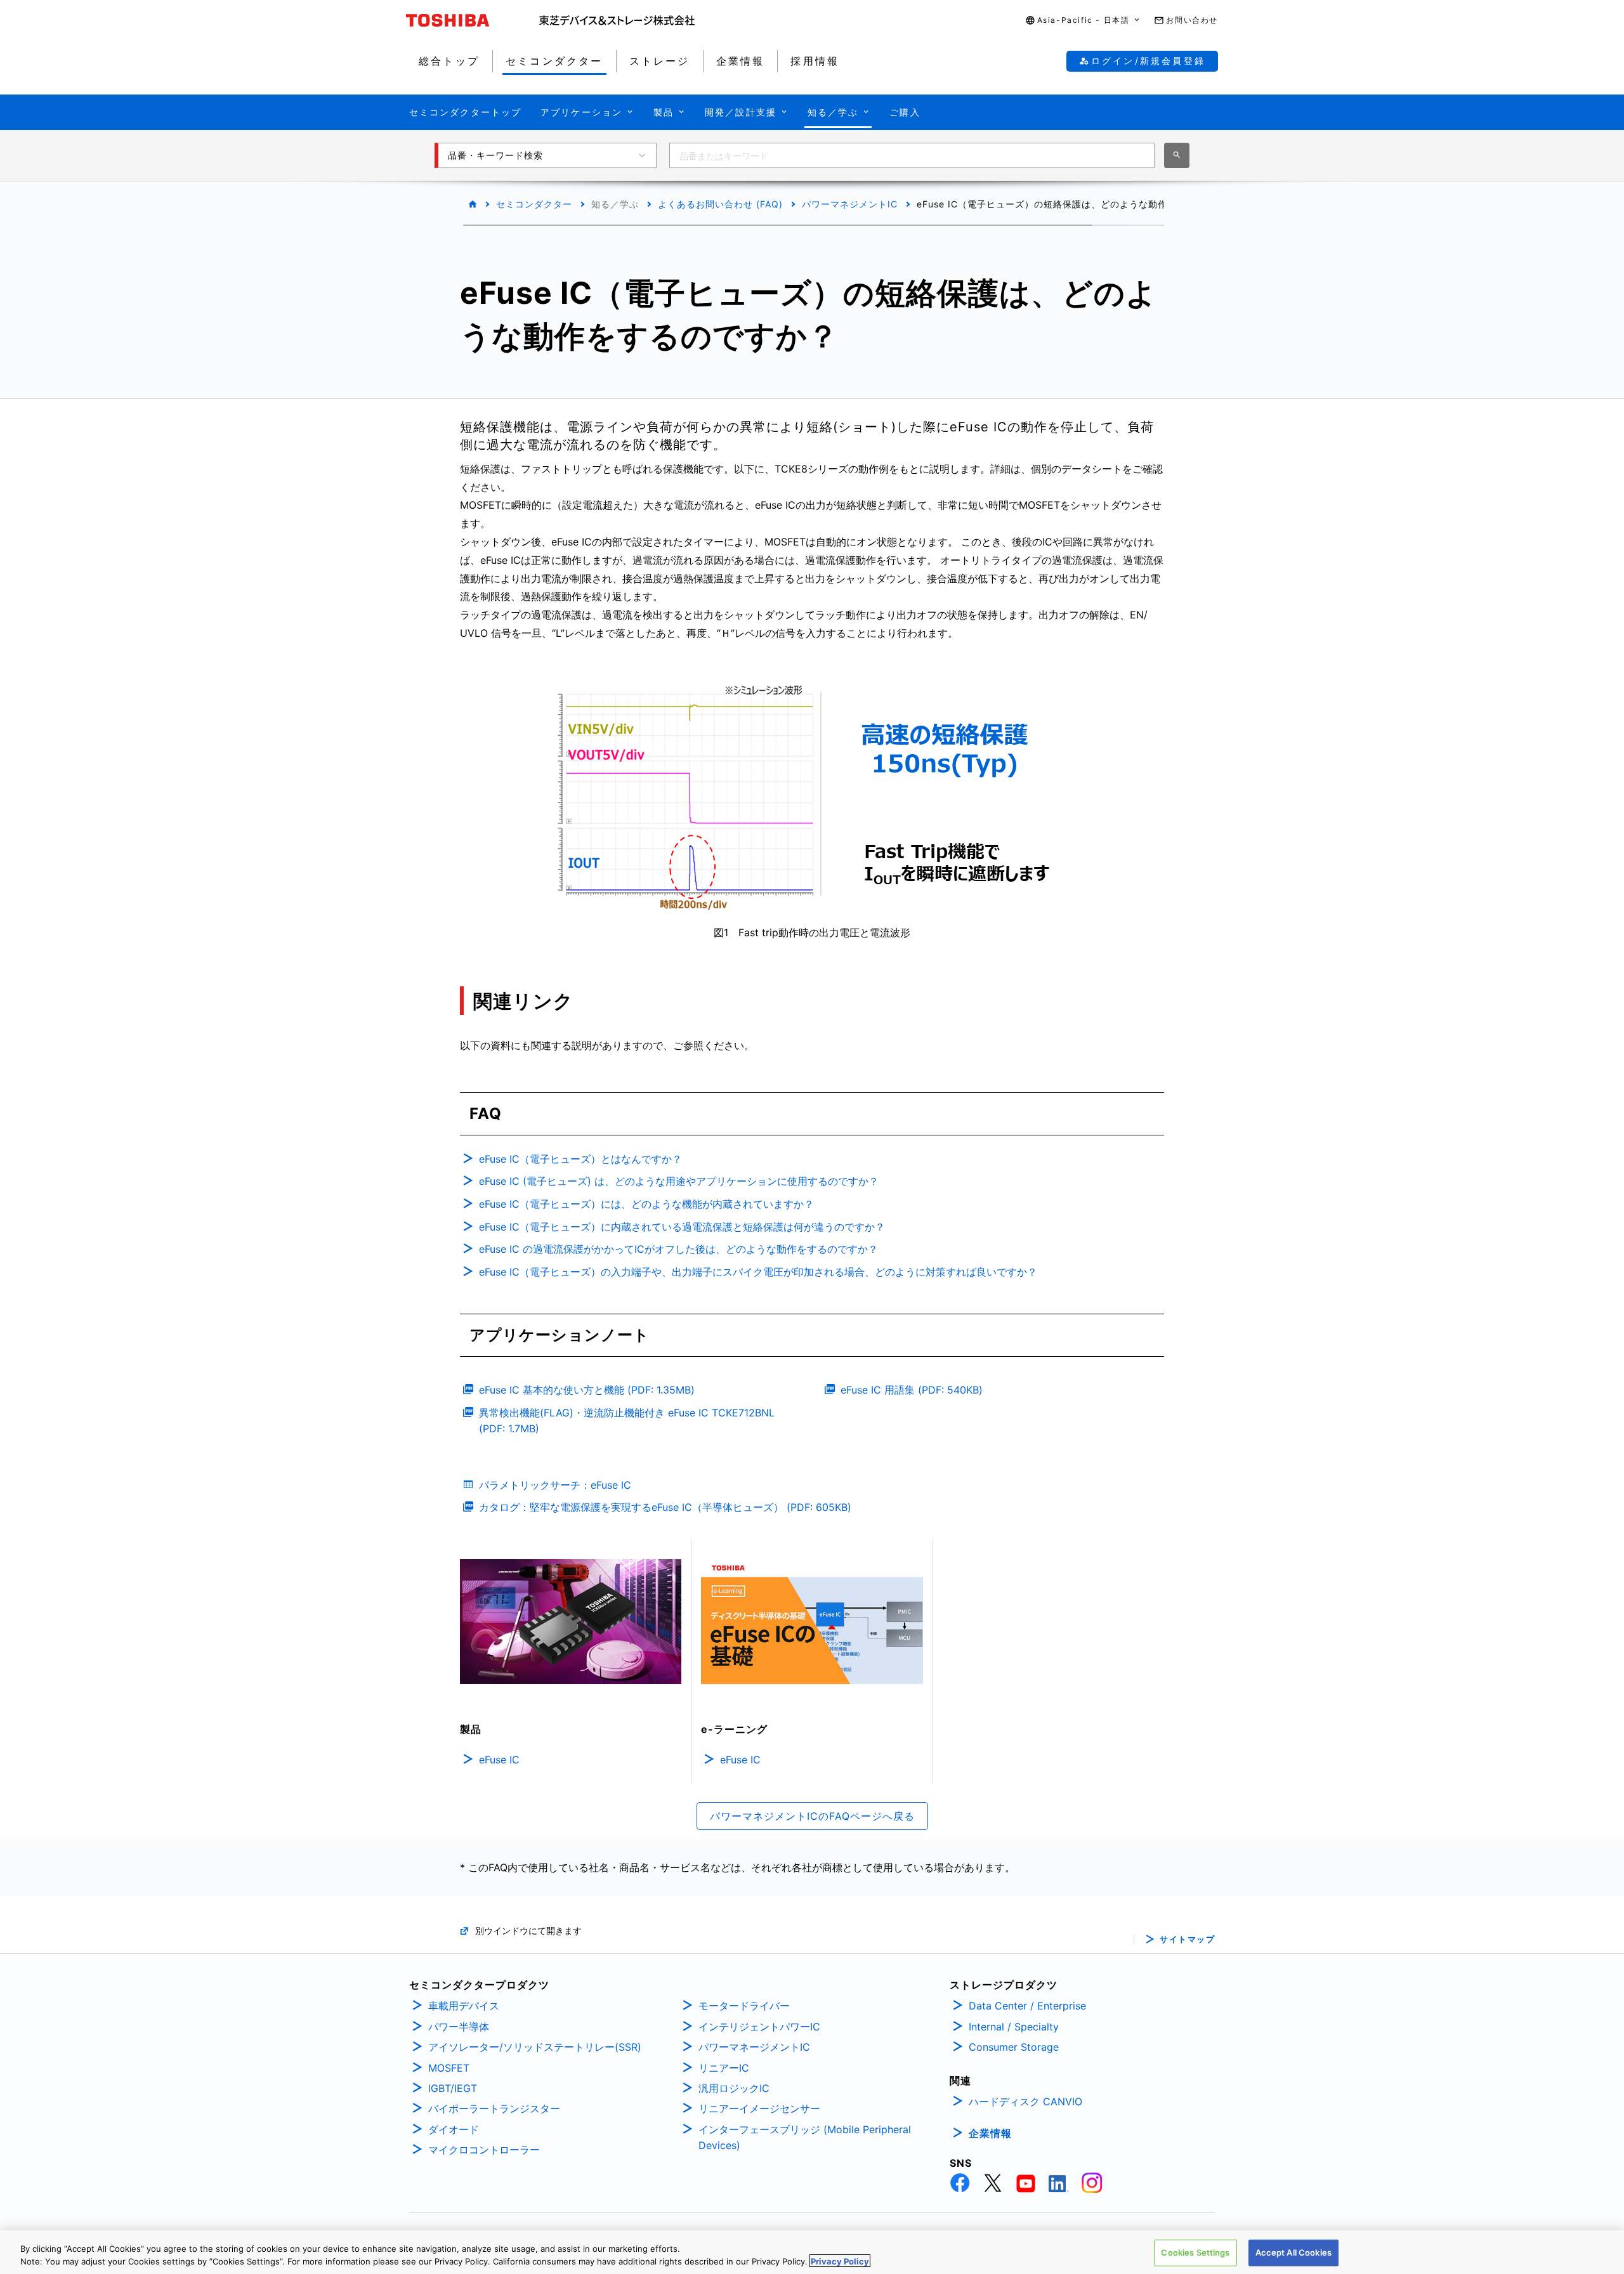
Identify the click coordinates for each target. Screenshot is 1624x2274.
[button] (1084, 21)
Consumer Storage (1014, 2047)
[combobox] (912, 155)
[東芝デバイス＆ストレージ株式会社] (617, 20)
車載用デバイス (464, 2006)
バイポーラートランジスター (494, 2108)
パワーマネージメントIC (754, 2047)
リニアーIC (724, 2068)
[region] (812, 2252)
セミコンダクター (534, 204)
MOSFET (449, 2068)
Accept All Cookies (1293, 2252)
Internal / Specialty (1014, 2027)
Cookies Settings (1195, 2252)
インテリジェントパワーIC (759, 2027)
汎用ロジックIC (734, 2088)
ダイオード (454, 2129)
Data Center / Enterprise (1027, 2006)
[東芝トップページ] (473, 20)
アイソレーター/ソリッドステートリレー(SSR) (535, 2047)
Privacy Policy (840, 2261)
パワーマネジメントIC (850, 204)
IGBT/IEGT (453, 2088)
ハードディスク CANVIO (1025, 2101)
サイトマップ (1187, 1939)
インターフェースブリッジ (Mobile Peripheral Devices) (805, 2138)
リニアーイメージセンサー (759, 2108)
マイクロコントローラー (484, 2150)
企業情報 (990, 2133)
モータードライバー (744, 2006)
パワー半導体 (459, 2027)
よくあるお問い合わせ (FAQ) (720, 204)
